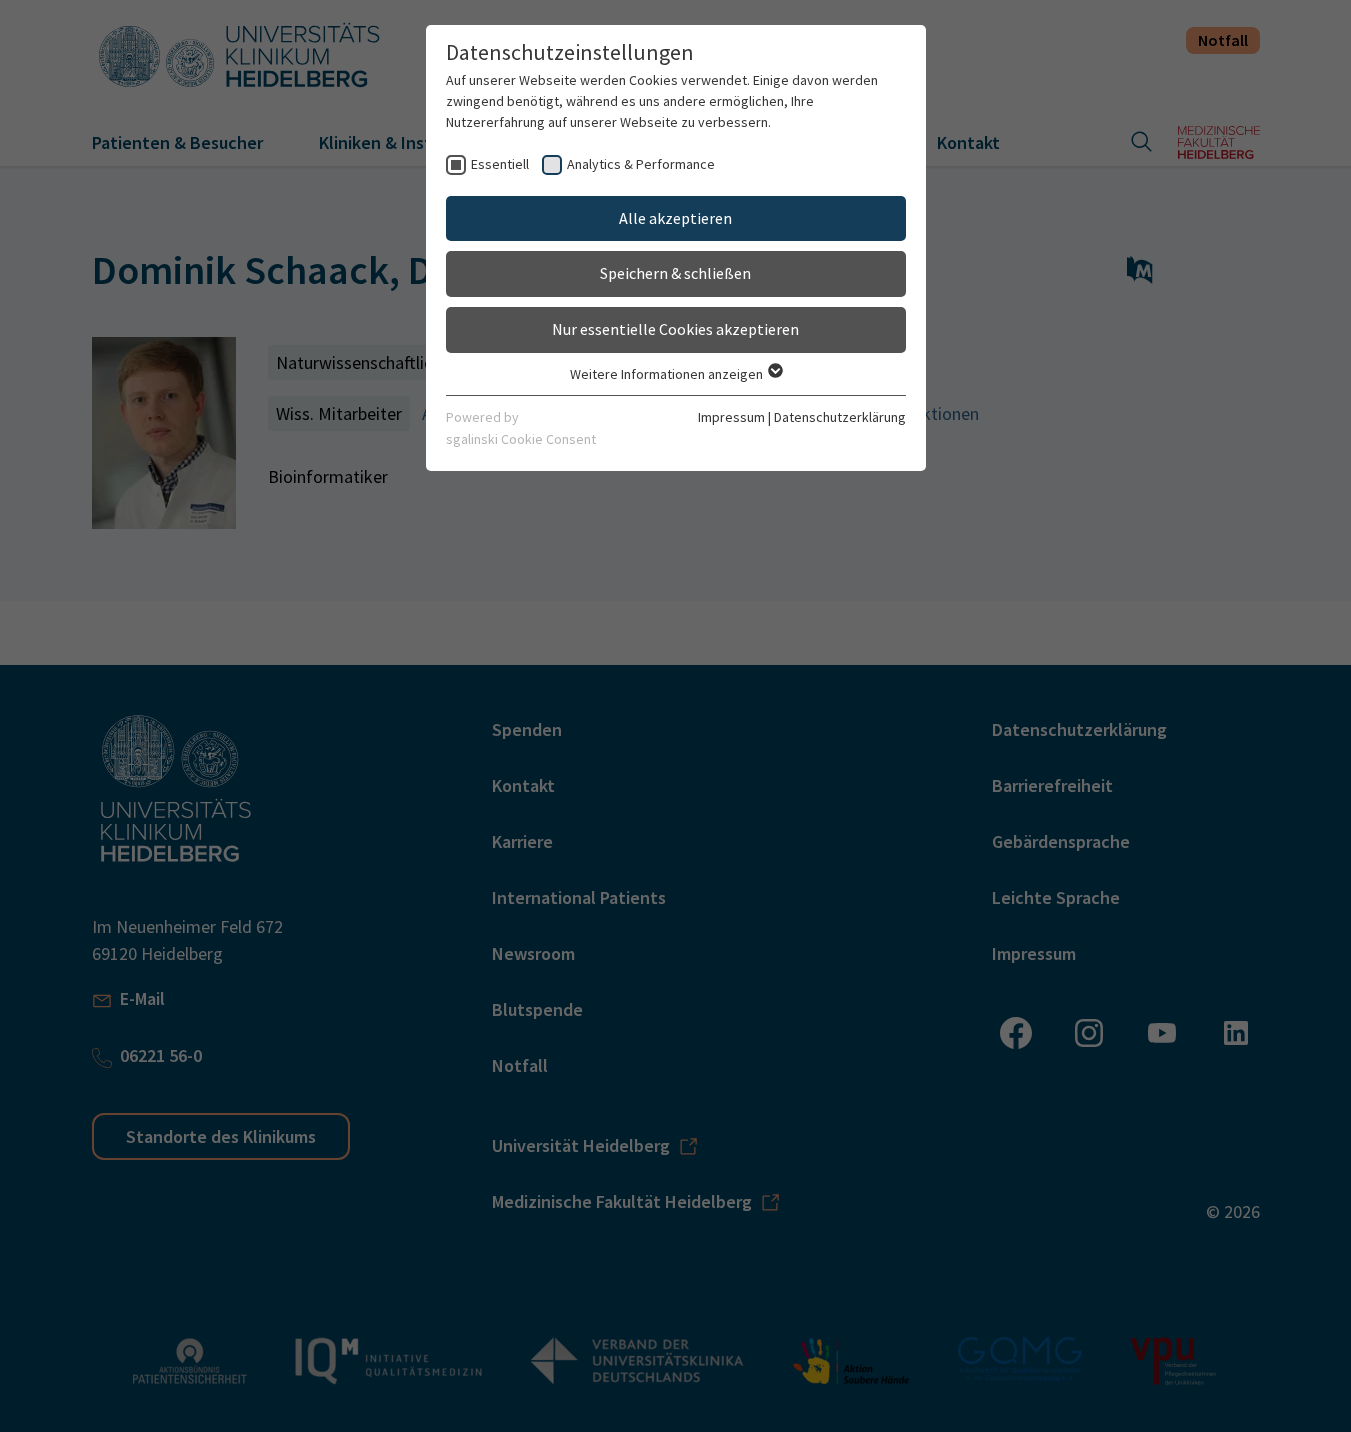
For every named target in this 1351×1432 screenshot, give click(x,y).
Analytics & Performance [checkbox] (641, 164)
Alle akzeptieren (675, 218)
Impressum (731, 417)
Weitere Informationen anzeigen (668, 374)
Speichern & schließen (675, 273)
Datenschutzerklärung (840, 417)
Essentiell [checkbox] (500, 164)
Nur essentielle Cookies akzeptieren (675, 329)
